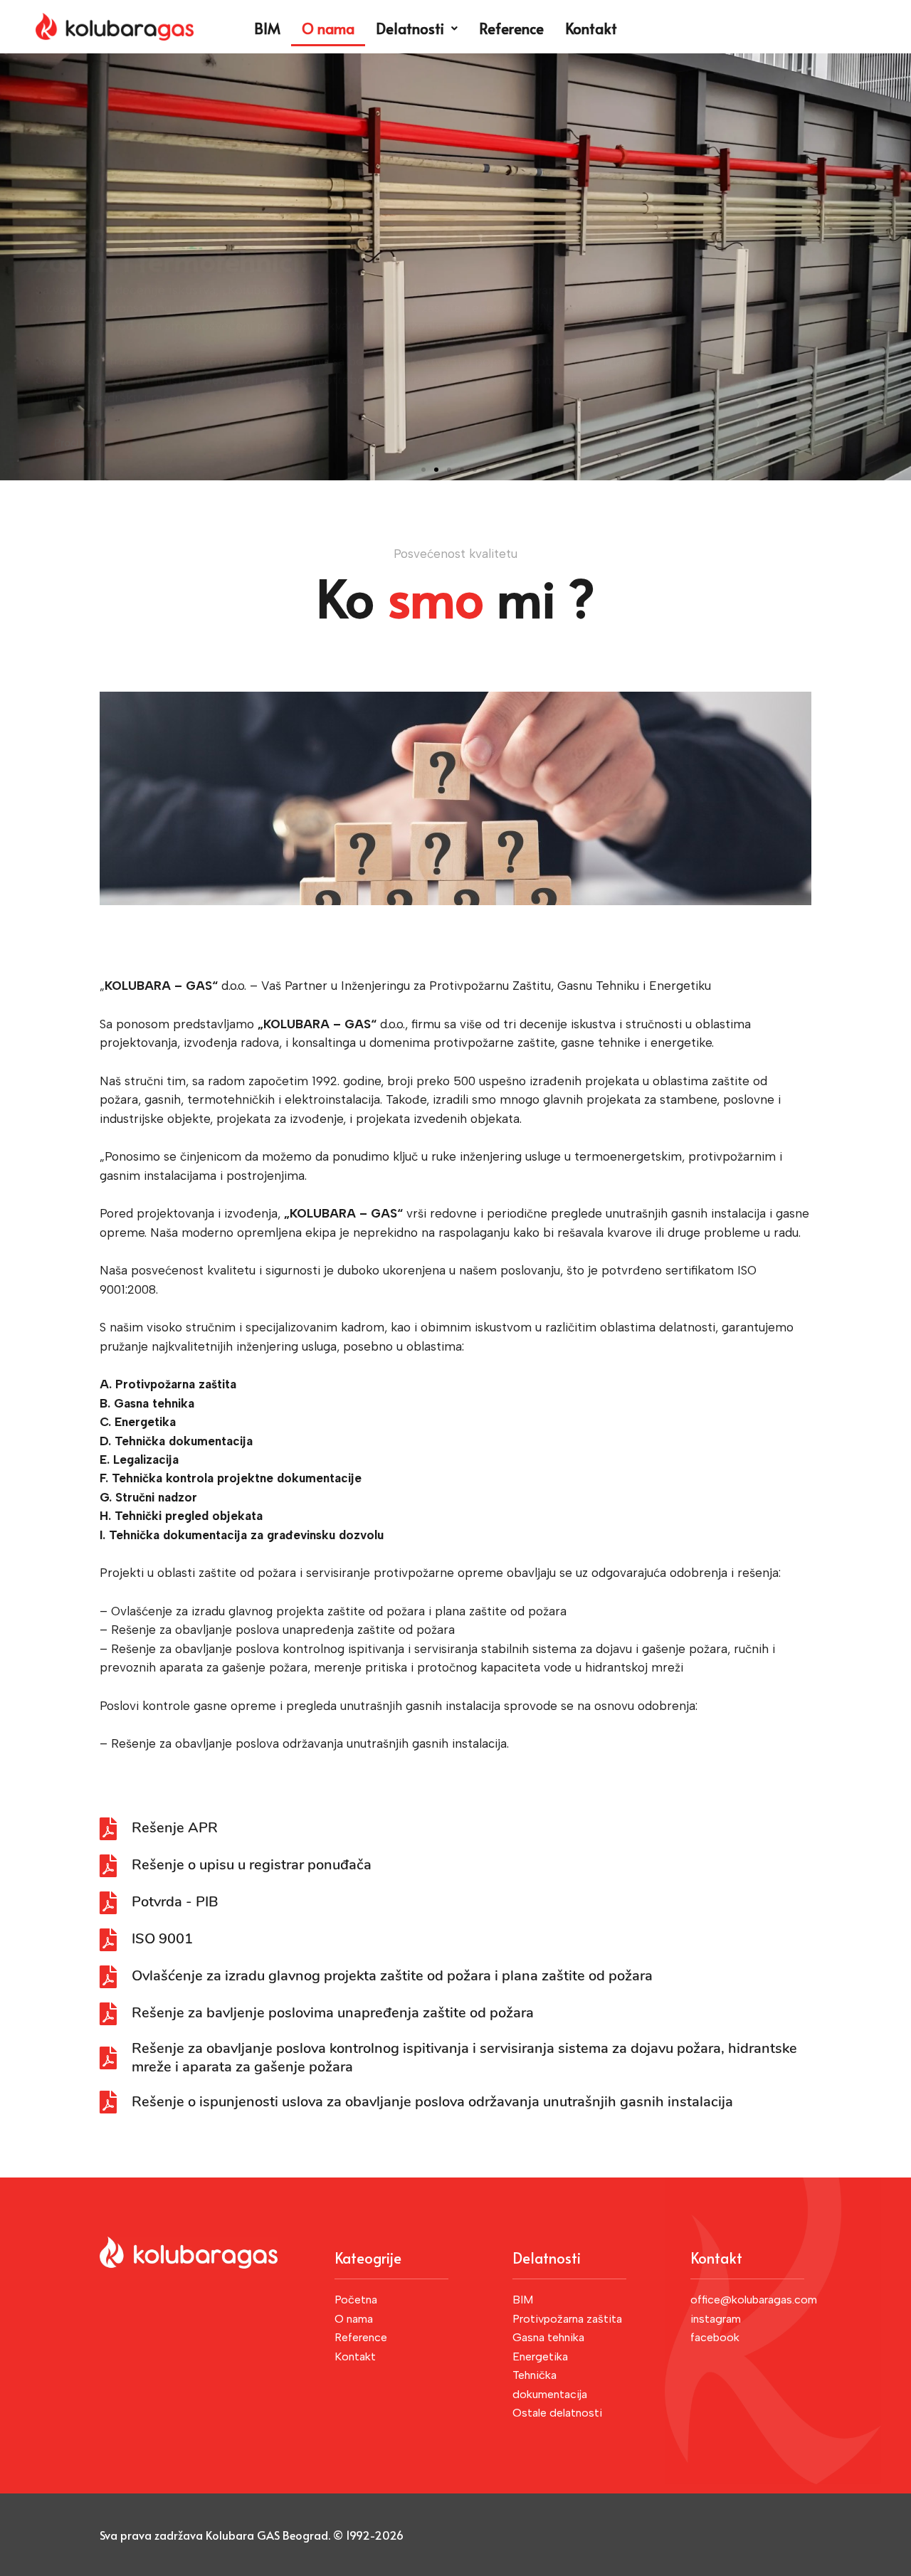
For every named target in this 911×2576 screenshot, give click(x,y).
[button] (423, 470)
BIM (267, 28)
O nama (328, 28)
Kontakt (591, 28)
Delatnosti (410, 28)
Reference (511, 28)
